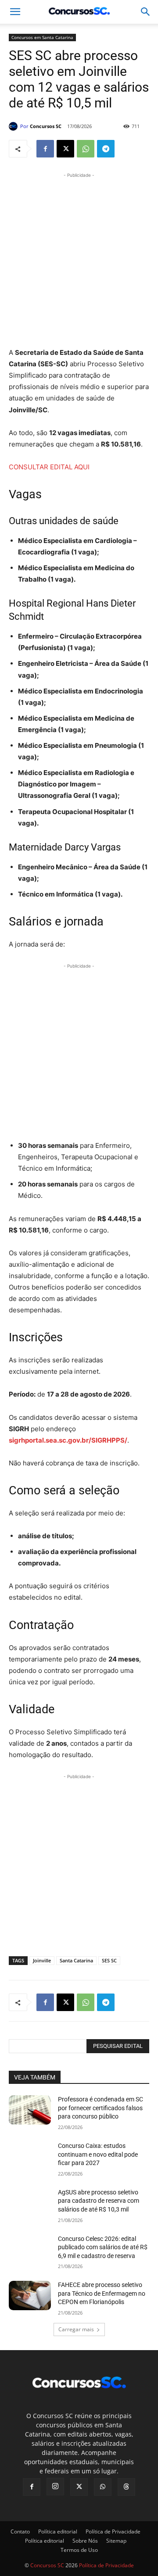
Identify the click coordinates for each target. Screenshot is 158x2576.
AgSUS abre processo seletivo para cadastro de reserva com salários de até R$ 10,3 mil (99, 2201)
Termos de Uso (79, 2550)
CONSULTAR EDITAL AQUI (49, 467)
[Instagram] (55, 2487)
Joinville (42, 1960)
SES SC (109, 1960)
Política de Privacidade (113, 2531)
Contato (20, 2531)
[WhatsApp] (86, 149)
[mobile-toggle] (15, 12)
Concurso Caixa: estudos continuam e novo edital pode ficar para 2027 (98, 2154)
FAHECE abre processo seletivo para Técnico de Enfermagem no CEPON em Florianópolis (102, 2293)
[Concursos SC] (14, 126)
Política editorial (58, 2531)
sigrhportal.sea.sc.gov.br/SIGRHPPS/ (68, 1440)
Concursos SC (46, 126)
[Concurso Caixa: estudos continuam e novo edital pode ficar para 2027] (30, 2156)
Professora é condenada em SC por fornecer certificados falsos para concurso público (101, 2108)
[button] (146, 12)
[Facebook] (45, 149)
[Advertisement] (79, 259)
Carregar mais (76, 2329)
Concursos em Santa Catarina (42, 37)
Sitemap (116, 2541)
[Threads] (126, 2487)
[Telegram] (106, 149)
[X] (65, 149)
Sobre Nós (85, 2541)
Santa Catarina (76, 1960)
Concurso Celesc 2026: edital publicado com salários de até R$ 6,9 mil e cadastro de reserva (103, 2247)
